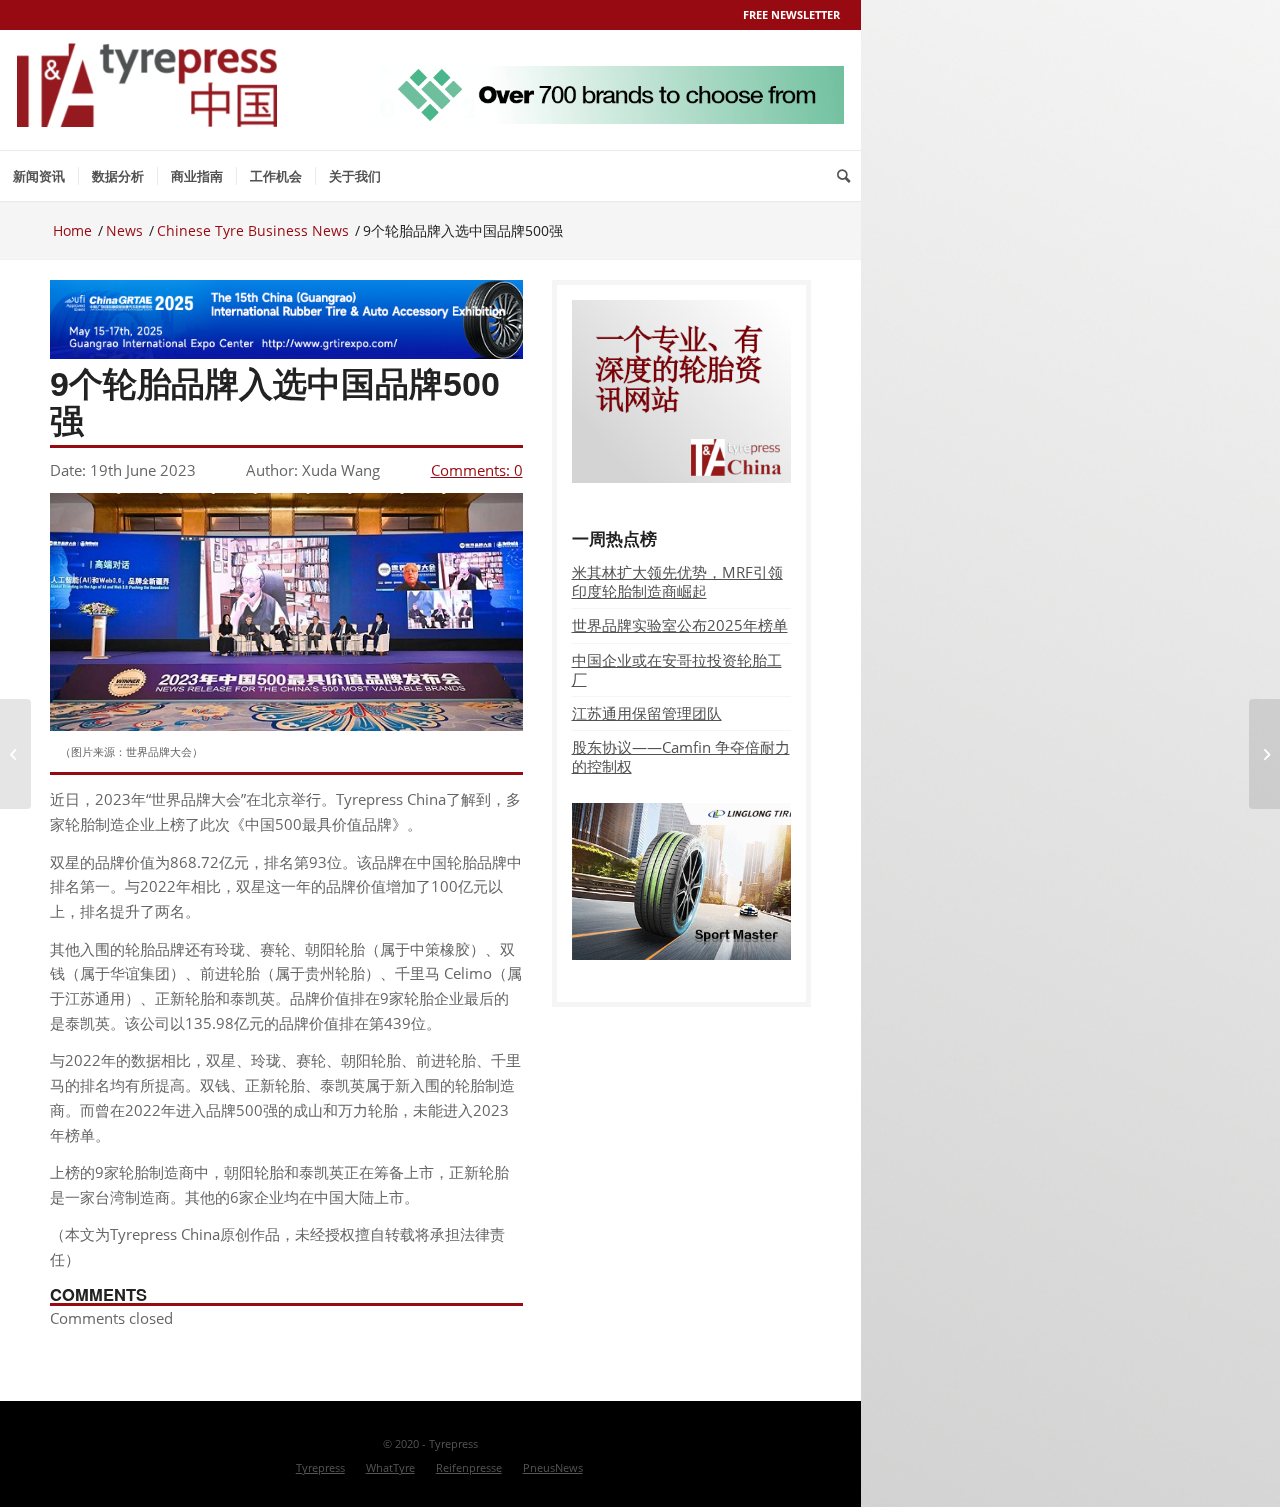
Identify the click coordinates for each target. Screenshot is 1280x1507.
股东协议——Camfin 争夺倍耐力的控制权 (681, 756)
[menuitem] (39, 176)
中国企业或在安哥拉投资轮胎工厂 (677, 669)
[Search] (843, 176)
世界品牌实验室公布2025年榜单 (680, 625)
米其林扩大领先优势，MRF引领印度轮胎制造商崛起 (677, 581)
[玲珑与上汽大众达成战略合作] (15, 754)
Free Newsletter (791, 14)
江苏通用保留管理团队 (647, 713)
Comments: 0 (477, 470)
